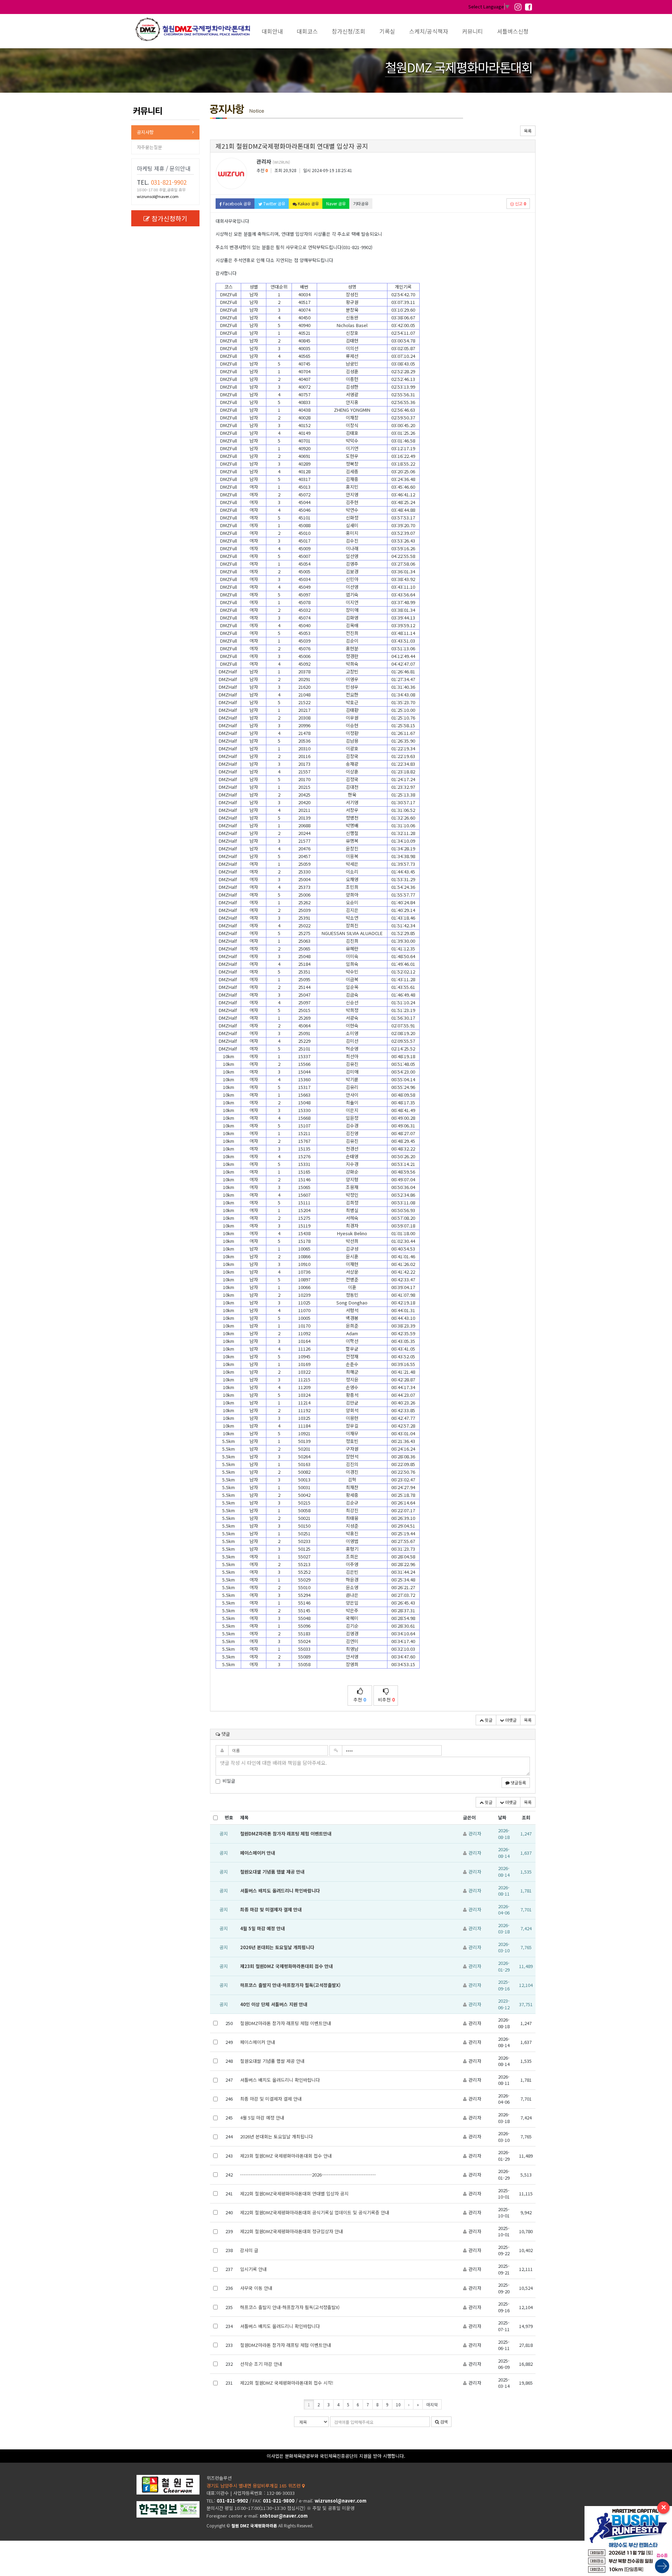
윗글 (488, 1720)
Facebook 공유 (236, 203)
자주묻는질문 (149, 147)
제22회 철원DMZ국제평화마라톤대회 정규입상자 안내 (292, 2231)
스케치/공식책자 (429, 31)
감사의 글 (249, 2250)
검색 (443, 2422)
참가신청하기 (169, 218)
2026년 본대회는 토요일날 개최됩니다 (277, 1947)
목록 (528, 131)
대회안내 (272, 31)
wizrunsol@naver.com (158, 196)
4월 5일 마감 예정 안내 (262, 1928)
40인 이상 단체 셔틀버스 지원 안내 (274, 2004)
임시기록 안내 (253, 2269)
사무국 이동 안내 (256, 2288)
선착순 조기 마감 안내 (261, 2364)
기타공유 (361, 203)
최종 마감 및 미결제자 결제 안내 (271, 1909)
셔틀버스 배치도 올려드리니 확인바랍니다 (280, 1891)
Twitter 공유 (274, 203)
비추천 (386, 1700)
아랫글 (510, 1720)
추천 (360, 1700)
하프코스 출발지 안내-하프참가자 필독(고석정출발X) (290, 1985)
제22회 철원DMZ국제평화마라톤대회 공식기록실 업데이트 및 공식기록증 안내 (315, 2212)
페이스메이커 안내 (258, 1853)
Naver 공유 (336, 203)
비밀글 (229, 1781)
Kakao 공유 (308, 203)
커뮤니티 (472, 31)
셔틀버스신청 (513, 31)
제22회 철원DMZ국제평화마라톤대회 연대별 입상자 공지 (294, 2193)
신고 (520, 203)
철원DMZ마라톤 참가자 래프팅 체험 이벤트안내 (286, 1834)
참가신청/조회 (349, 31)
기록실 (387, 31)
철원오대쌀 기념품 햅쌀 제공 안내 (272, 1872)
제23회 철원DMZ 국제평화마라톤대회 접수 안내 (286, 1966)
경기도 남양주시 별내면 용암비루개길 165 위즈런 (254, 2486)
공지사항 (145, 132)
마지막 (432, 2404)
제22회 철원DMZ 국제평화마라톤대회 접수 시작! (287, 2383)
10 (398, 2404)
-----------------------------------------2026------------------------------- (308, 2175)
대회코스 (307, 31)
